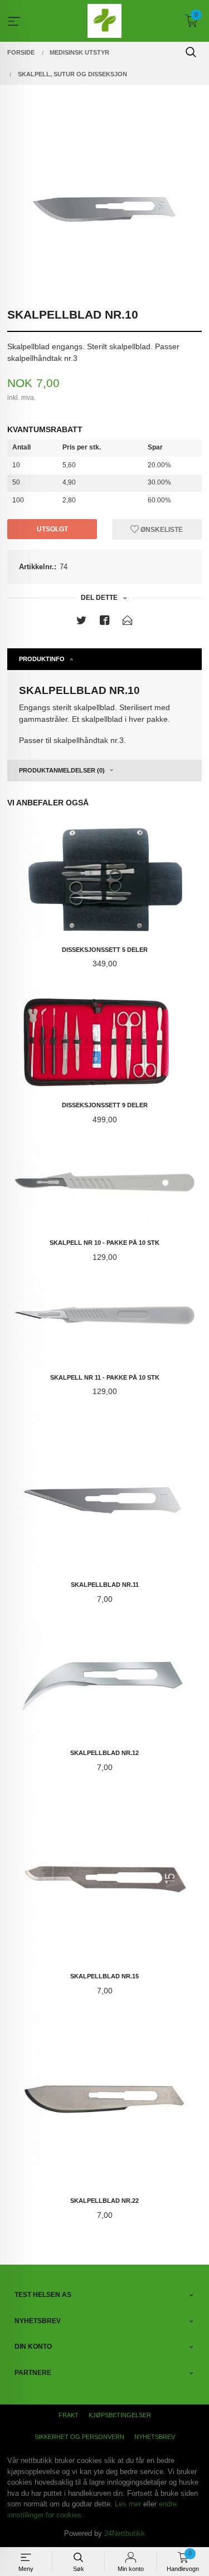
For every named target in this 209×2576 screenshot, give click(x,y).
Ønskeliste (161, 529)
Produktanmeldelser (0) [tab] (62, 770)
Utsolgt (52, 529)
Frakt (69, 2415)
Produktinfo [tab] (42, 659)
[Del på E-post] (128, 622)
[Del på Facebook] (105, 622)
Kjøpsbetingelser (120, 2415)
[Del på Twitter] (81, 622)
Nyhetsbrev (155, 2437)
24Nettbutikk (125, 2533)
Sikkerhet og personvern (79, 2437)
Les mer (128, 2504)
